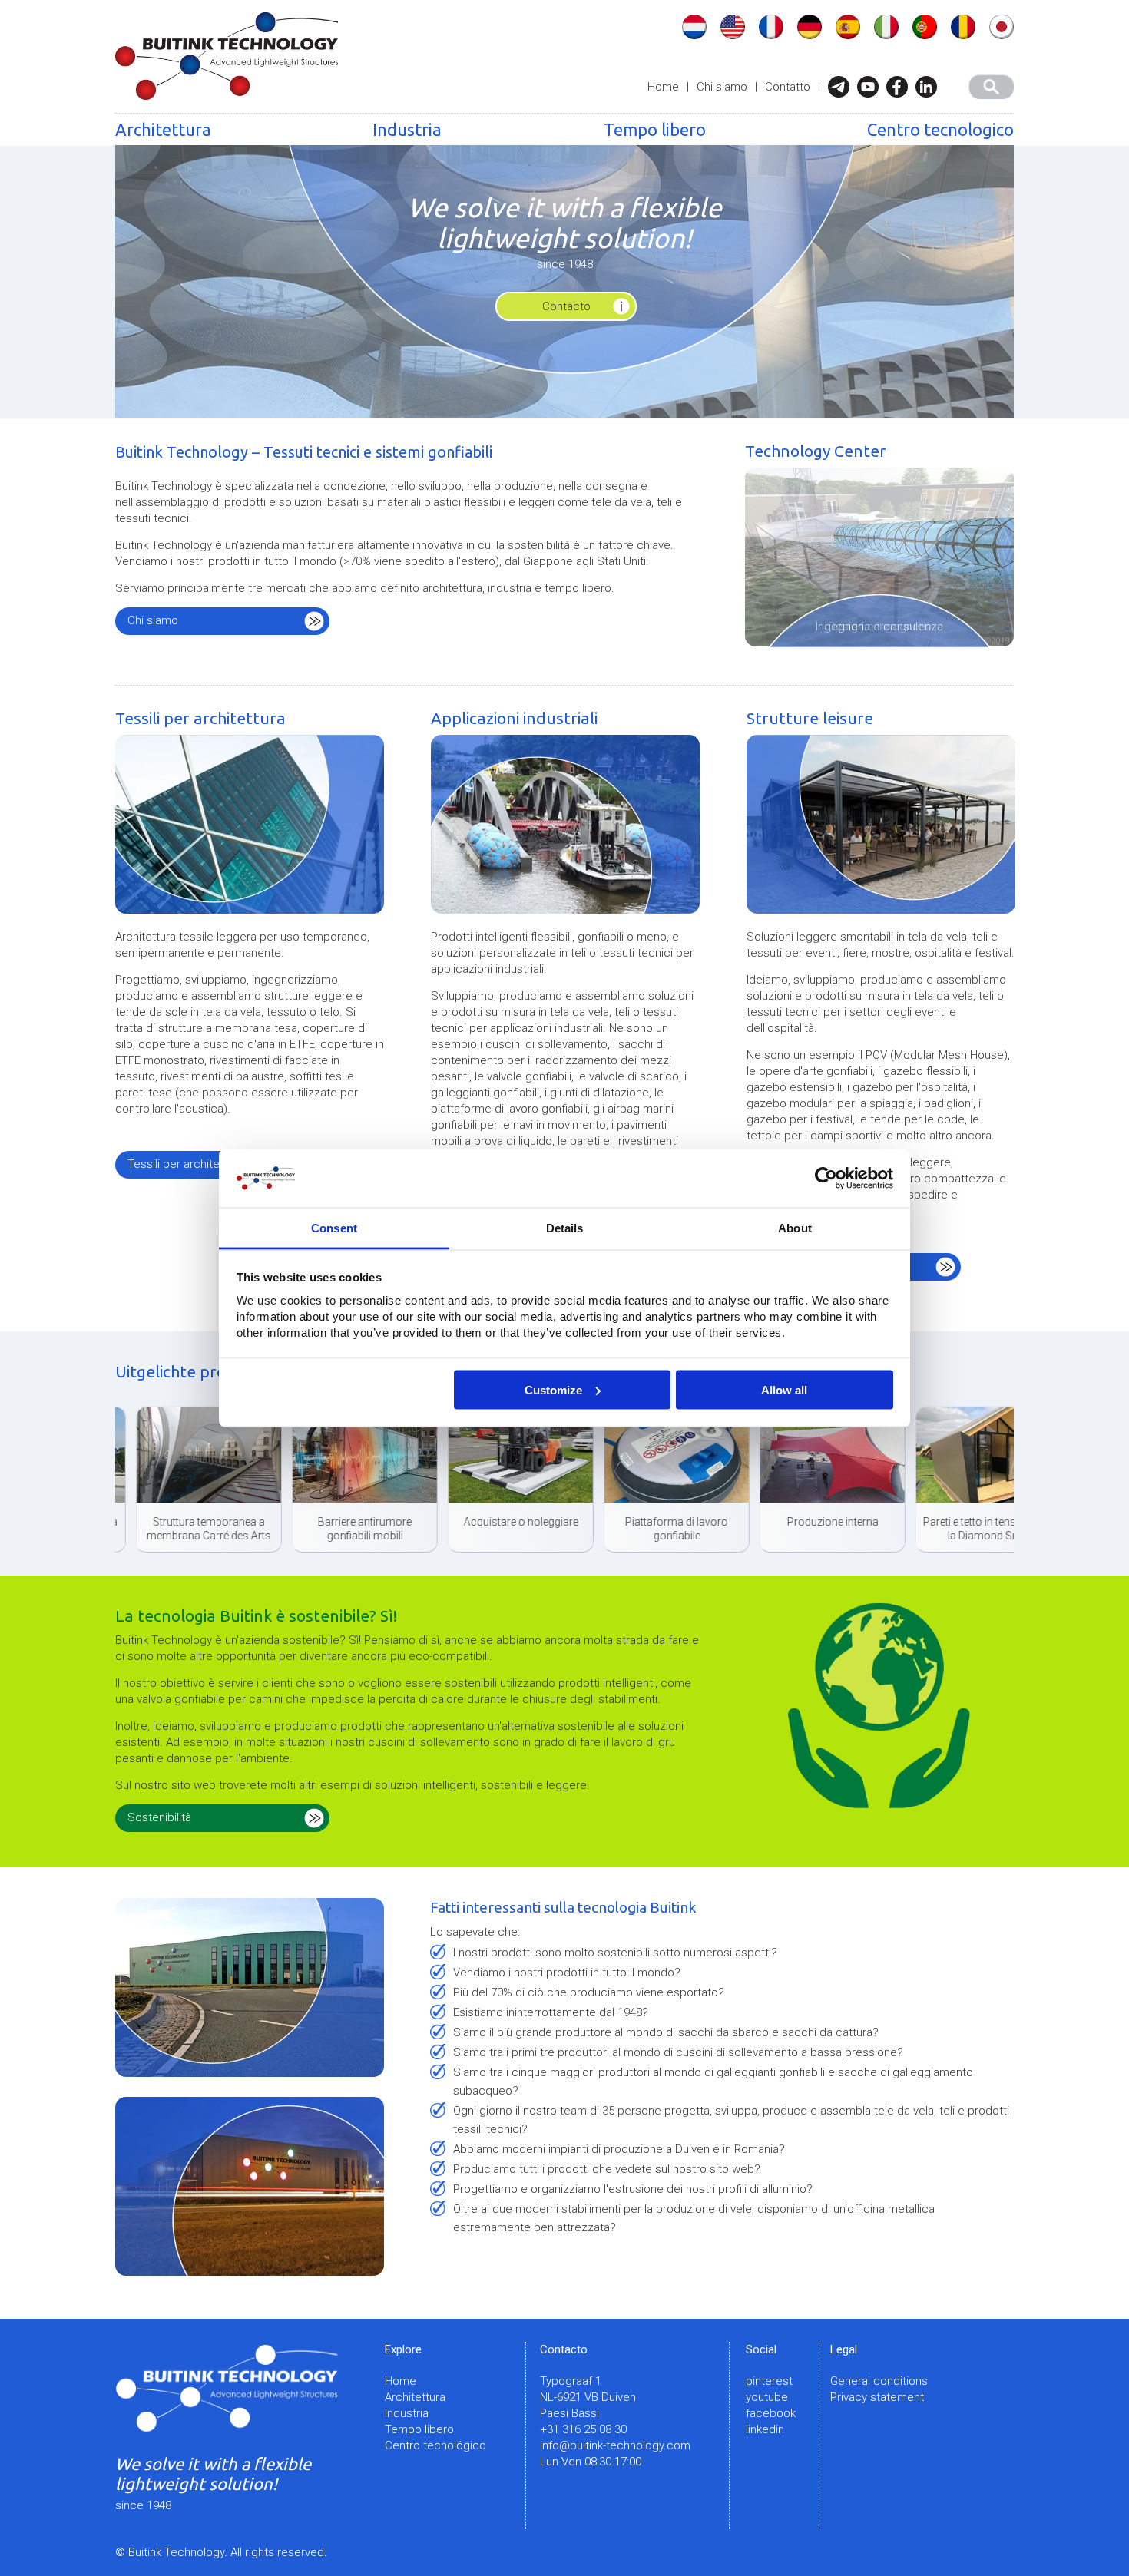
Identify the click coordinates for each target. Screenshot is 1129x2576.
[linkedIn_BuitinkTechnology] (930, 87)
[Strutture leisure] (881, 834)
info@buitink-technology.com (615, 2445)
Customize (553, 1389)
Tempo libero (655, 129)
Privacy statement (877, 2397)
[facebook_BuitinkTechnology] (901, 87)
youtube (767, 2397)
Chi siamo (722, 87)
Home (663, 87)
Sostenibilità (159, 1817)
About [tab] (795, 1228)
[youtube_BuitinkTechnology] (872, 87)
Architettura (163, 129)
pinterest (769, 2381)
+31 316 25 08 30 (583, 2429)
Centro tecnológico (435, 2445)
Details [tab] (565, 1228)
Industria (407, 129)
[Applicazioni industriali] (565, 834)
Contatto (788, 87)
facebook (771, 2413)
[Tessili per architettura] (250, 834)
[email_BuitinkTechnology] (843, 87)
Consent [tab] (334, 1228)
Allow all (784, 1389)
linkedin (765, 2429)
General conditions (879, 2381)
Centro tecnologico (940, 129)
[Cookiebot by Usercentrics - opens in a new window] (826, 1179)
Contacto (566, 306)
